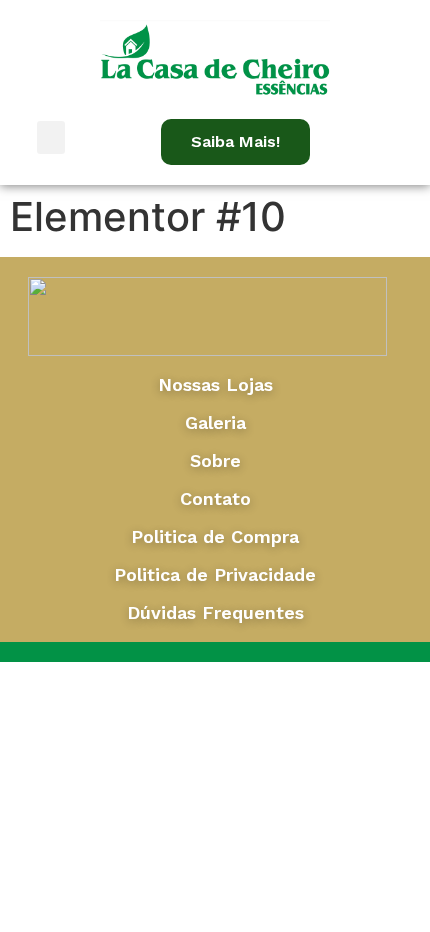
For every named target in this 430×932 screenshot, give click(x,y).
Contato (215, 498)
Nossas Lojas (215, 384)
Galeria (215, 422)
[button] (51, 137)
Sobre (215, 460)
